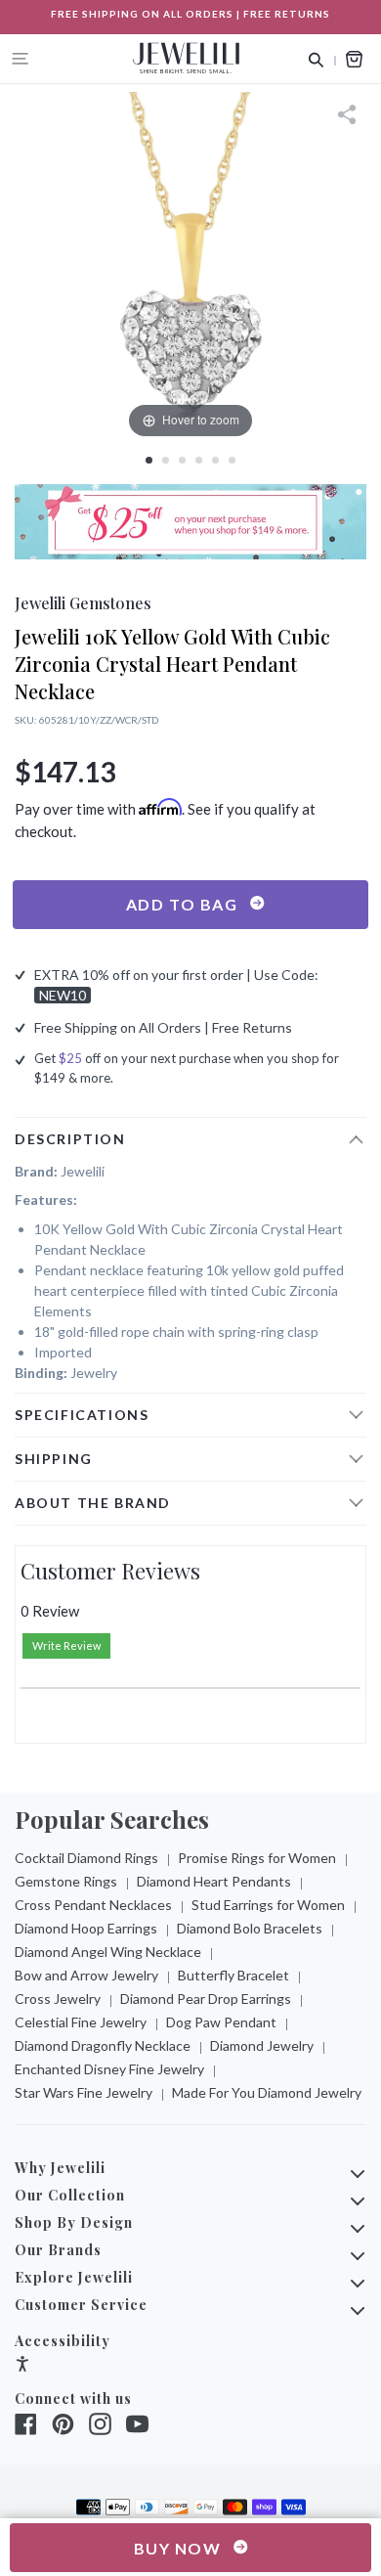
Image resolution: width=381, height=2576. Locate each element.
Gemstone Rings (66, 1881)
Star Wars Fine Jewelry (84, 2092)
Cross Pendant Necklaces (93, 1905)
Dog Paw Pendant (221, 2022)
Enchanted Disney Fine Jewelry (109, 2069)
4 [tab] (199, 460)
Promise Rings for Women (257, 1858)
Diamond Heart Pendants (214, 1881)
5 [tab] (215, 460)
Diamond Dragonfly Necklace (103, 2045)
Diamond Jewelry (262, 2045)
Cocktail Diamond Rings (86, 1858)
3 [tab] (182, 460)
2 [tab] (166, 460)
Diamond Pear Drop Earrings (206, 1999)
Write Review (66, 1645)
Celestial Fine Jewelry (81, 2022)
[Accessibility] (22, 2366)
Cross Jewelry (58, 1999)
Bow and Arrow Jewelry (86, 1975)
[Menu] (21, 59)
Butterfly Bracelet (233, 1975)
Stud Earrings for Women (268, 1905)
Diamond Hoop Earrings (86, 1928)
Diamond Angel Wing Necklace (108, 1952)
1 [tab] (149, 460)
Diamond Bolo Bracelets (250, 1928)
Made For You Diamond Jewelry (267, 2092)
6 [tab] (232, 460)
